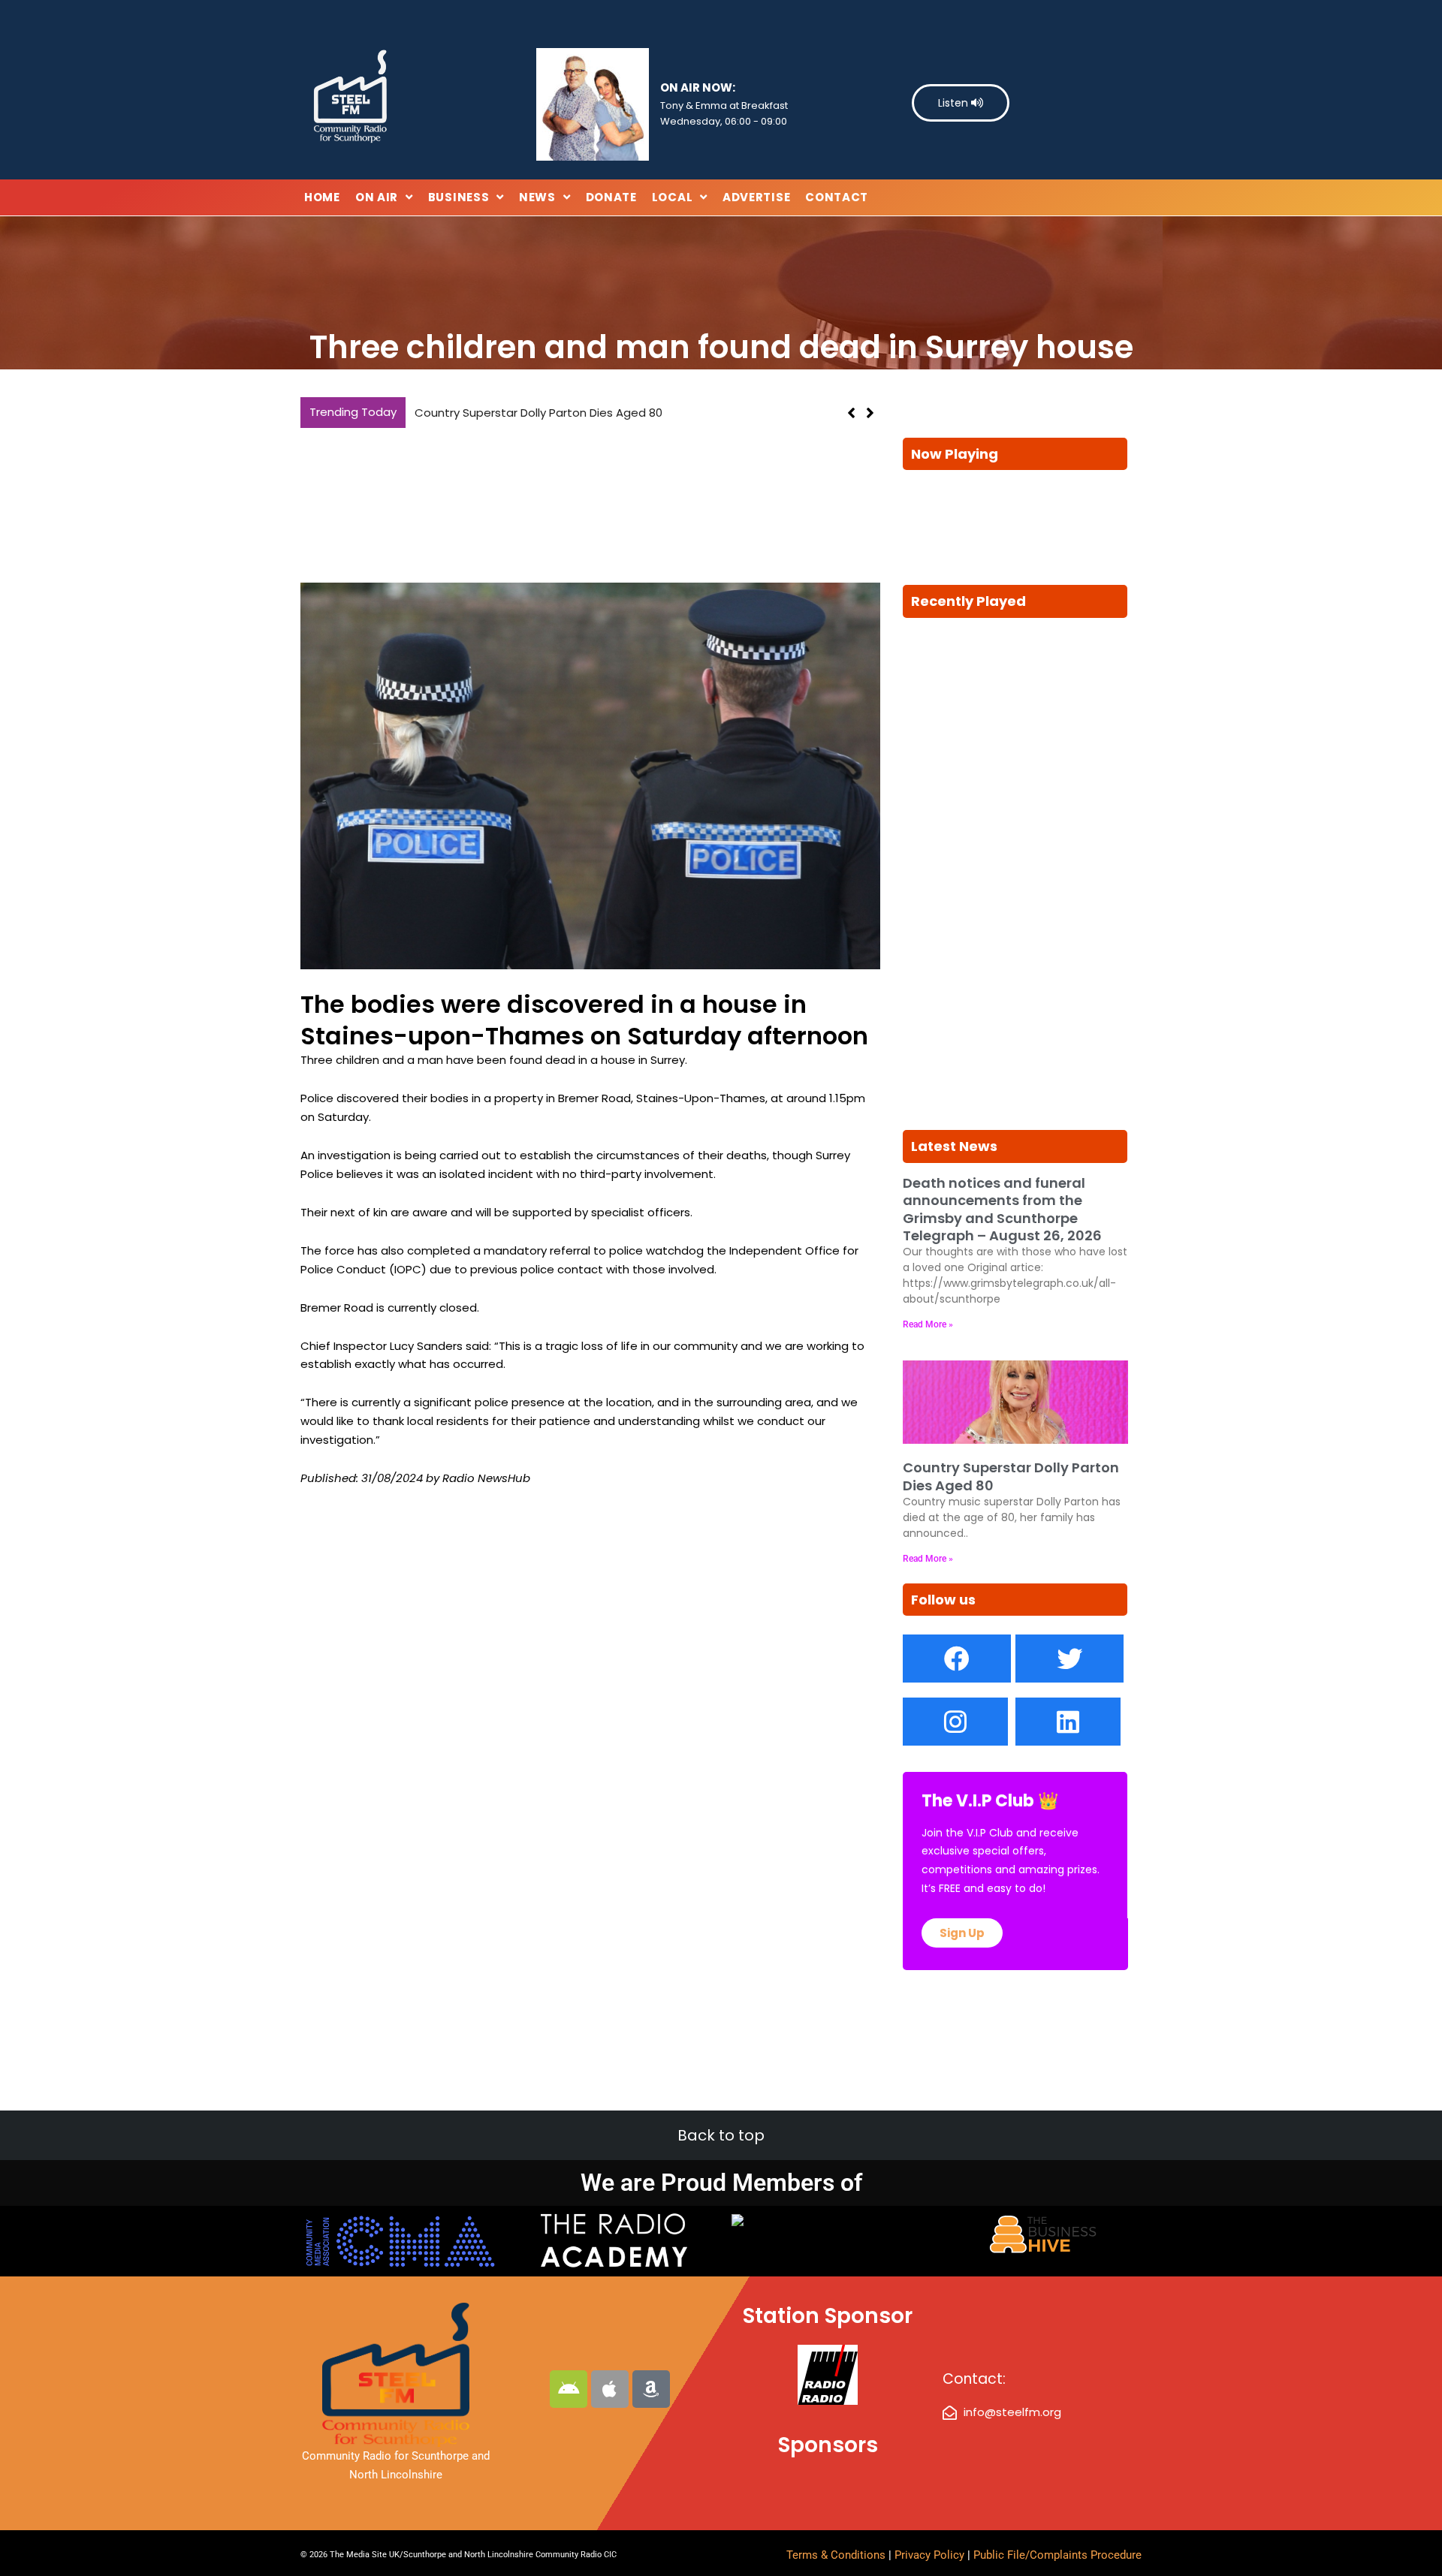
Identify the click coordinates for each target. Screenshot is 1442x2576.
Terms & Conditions (836, 2555)
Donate (611, 197)
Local (673, 197)
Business (459, 197)
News (537, 197)
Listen (955, 103)
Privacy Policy (931, 2555)
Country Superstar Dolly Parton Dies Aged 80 (538, 413)
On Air (377, 197)
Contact (837, 197)
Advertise (756, 197)
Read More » (928, 1324)
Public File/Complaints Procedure (1057, 2555)
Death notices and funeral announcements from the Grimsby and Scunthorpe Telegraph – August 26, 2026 (1002, 1209)
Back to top (721, 2135)
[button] (870, 413)
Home (322, 197)
